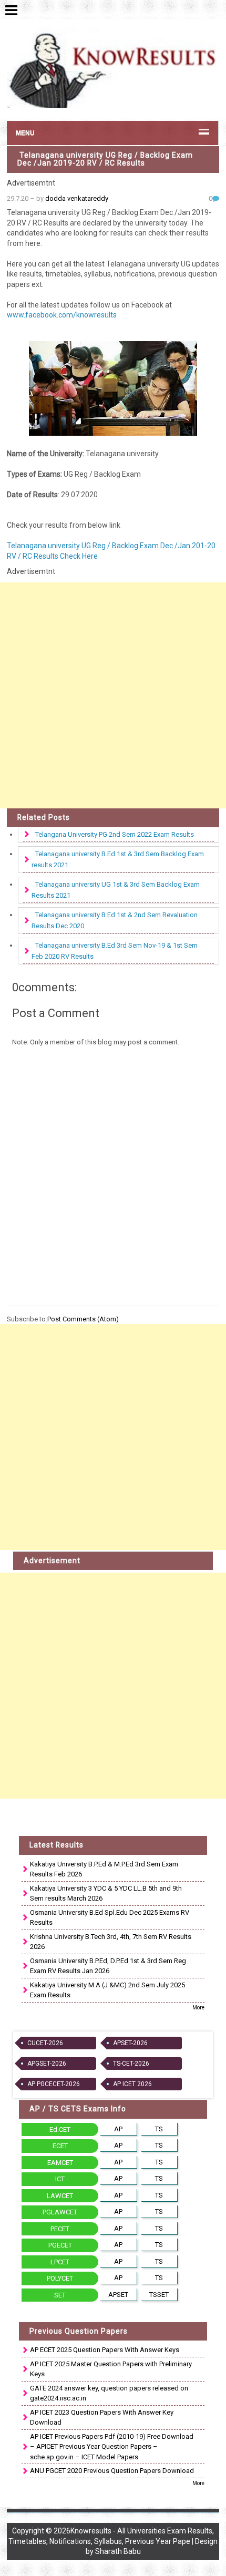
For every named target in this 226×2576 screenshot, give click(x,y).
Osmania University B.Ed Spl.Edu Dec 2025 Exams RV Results (110, 1918)
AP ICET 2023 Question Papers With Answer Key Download (102, 2418)
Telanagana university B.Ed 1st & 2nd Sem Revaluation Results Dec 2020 (115, 920)
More (198, 2008)
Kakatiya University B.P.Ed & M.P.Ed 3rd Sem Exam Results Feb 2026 (104, 1869)
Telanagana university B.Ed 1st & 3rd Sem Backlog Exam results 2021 (118, 859)
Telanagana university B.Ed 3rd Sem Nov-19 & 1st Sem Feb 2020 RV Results (115, 951)
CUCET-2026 (45, 2043)
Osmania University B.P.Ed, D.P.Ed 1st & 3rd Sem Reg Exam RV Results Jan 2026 (108, 1966)
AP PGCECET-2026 (54, 2084)
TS (159, 2129)
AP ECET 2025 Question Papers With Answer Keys (105, 2350)
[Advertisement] (113, 695)
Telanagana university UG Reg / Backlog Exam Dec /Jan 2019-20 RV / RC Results (105, 159)
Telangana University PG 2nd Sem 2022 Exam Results (115, 834)
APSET (118, 2295)
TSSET (159, 2295)
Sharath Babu (118, 2551)
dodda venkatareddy (77, 198)
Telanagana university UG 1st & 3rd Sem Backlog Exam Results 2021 (116, 890)
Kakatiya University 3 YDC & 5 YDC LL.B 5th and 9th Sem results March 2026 (106, 1893)
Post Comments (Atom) (83, 1319)
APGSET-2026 (47, 2064)
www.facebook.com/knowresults (62, 315)
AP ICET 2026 (132, 2084)
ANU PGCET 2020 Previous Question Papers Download (112, 2471)
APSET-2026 (130, 2043)
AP (118, 2129)
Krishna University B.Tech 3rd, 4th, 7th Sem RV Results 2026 (111, 1942)
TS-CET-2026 (131, 2064)
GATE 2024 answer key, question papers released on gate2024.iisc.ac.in (109, 2393)
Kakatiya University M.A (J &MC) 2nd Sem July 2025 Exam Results (107, 1990)
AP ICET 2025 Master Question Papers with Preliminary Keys (111, 2369)
